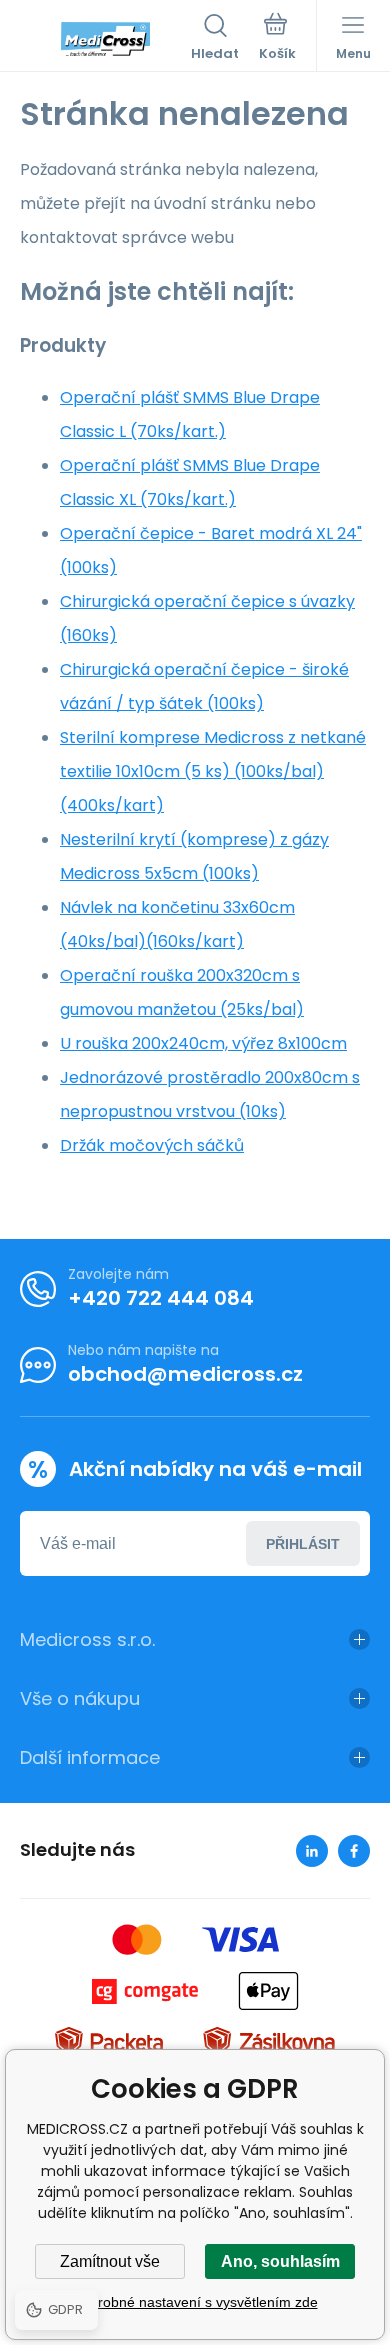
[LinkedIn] (312, 1851)
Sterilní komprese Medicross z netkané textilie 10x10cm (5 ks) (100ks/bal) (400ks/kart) (213, 771)
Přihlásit (303, 1544)
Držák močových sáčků (152, 1145)
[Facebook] (354, 1851)
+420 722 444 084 (161, 1298)
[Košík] (277, 39)
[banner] (105, 39)
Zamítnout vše (110, 2261)
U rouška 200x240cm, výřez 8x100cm (203, 1043)
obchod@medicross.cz (185, 1374)
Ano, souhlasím (280, 2261)
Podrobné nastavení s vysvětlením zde (195, 2302)
